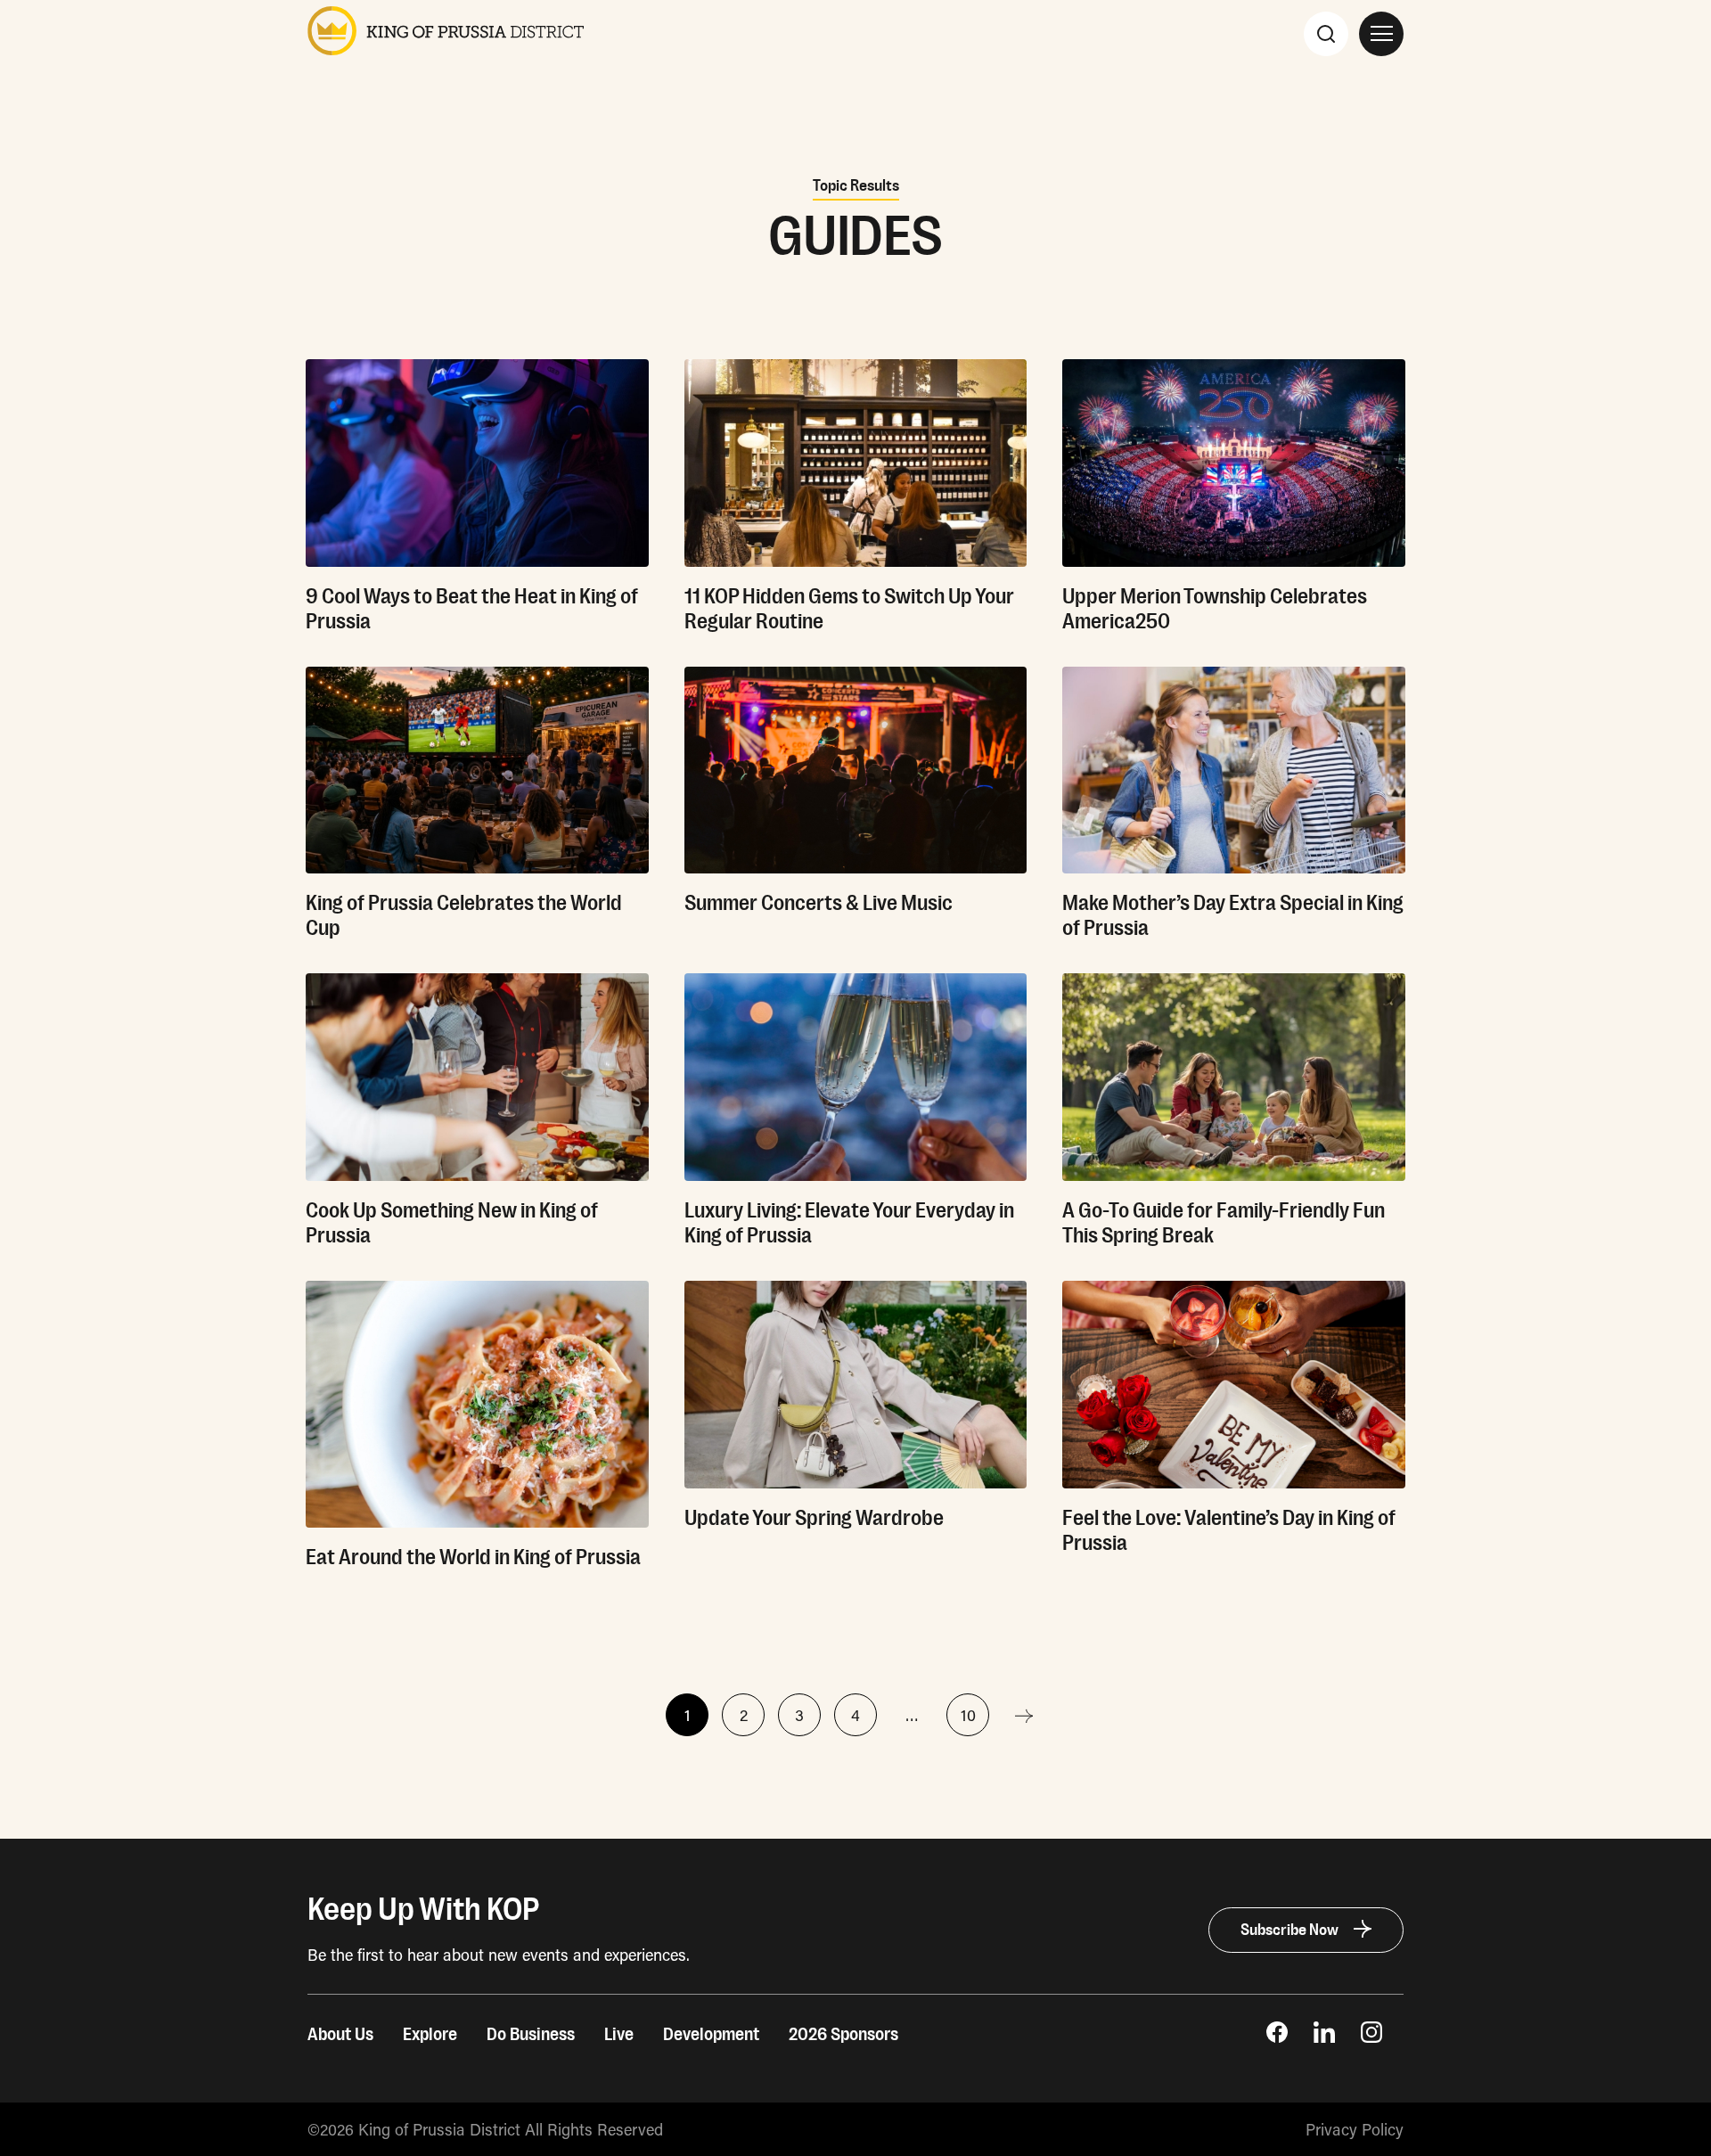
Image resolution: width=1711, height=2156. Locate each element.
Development (711, 2035)
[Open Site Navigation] (1381, 34)
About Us (340, 2035)
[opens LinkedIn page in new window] (1324, 2037)
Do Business (531, 2035)
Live (619, 2035)
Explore (430, 2035)
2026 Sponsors (843, 2035)
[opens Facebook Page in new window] (1277, 2037)
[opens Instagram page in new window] (1371, 2037)
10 (968, 1715)
